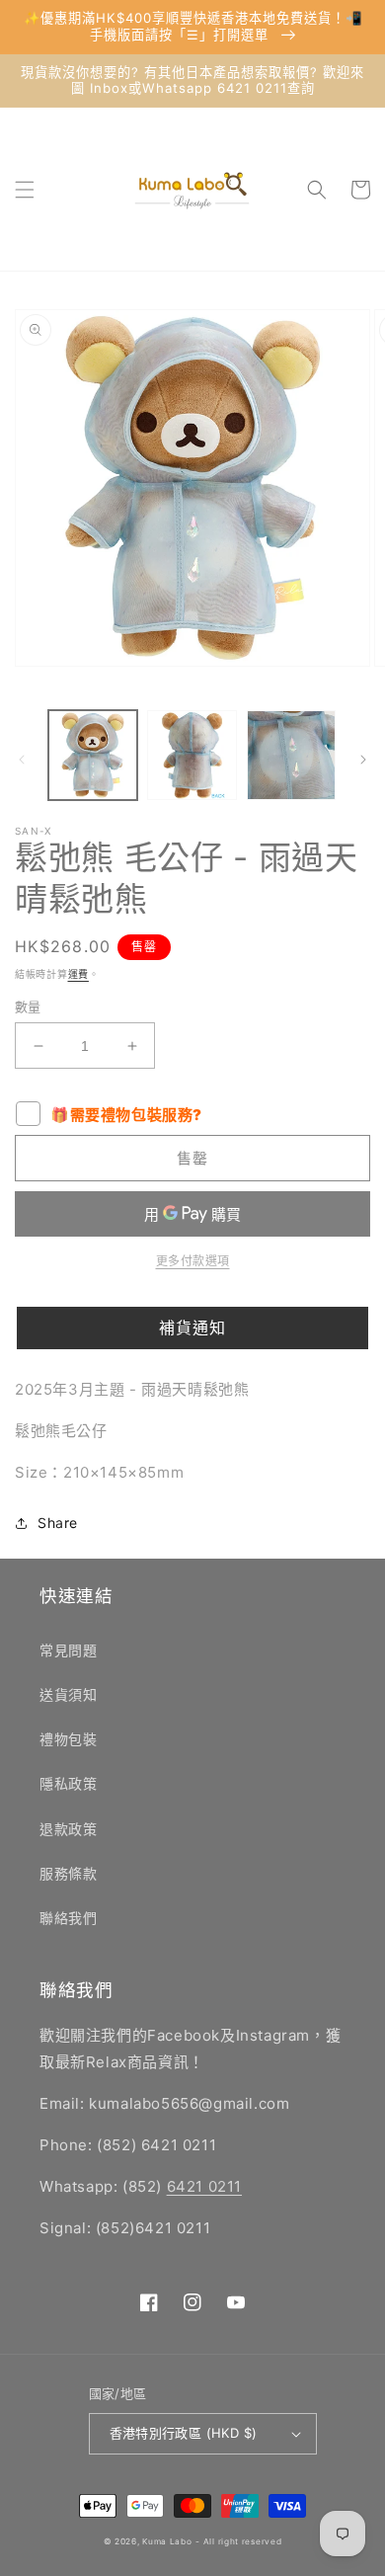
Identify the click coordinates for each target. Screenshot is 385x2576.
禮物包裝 (68, 1739)
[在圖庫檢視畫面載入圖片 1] (93, 755)
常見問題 (68, 1650)
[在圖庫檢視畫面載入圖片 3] (291, 755)
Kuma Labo (167, 2541)
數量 (28, 1006)
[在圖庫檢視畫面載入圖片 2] (192, 755)
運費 (78, 974)
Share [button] (58, 1523)
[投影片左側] (22, 760)
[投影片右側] (363, 760)
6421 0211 (204, 2186)
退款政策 (68, 1829)
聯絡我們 (68, 1918)
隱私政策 (68, 1783)
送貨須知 (68, 1694)
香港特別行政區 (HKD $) (184, 2433)
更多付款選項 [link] (193, 1261)
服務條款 (68, 1873)
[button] (25, 190)
